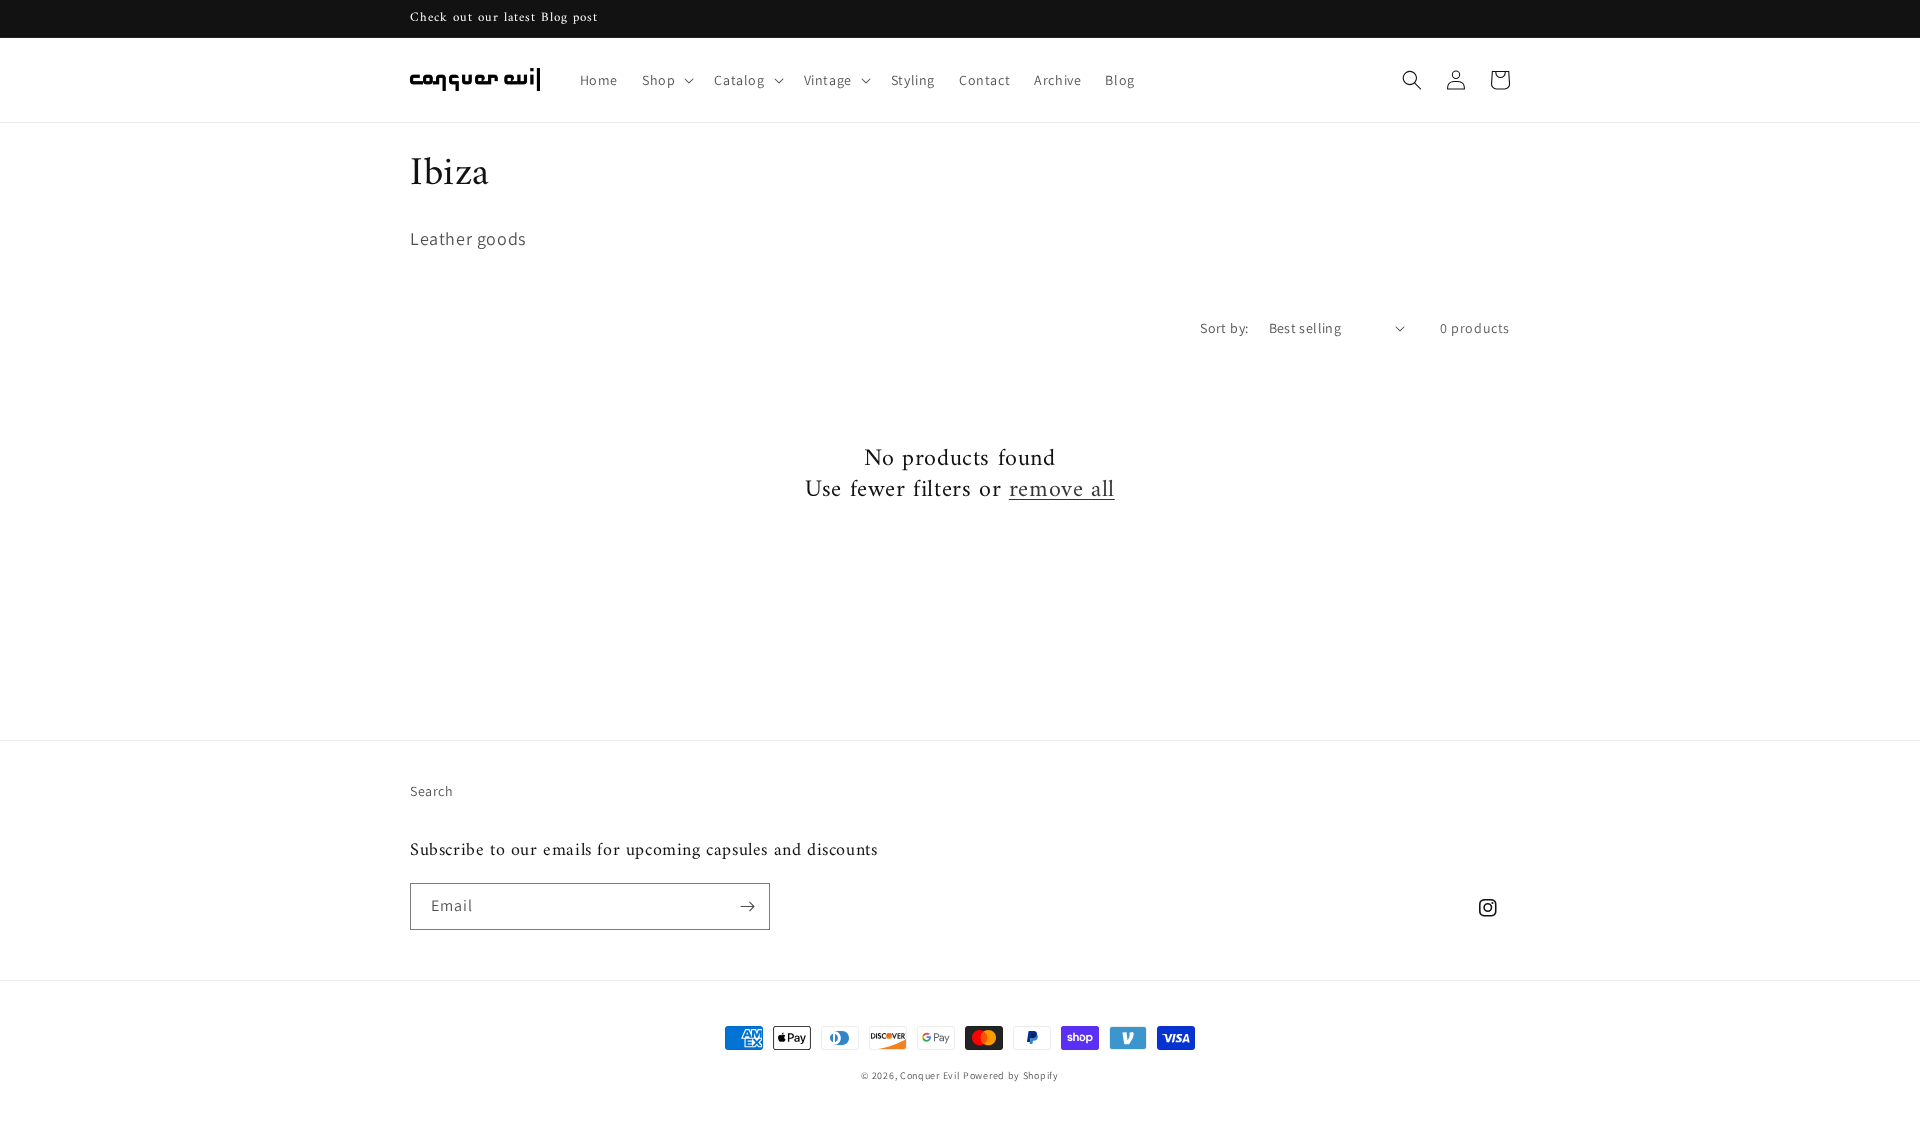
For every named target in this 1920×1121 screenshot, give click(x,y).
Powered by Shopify (1011, 1075)
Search (432, 791)
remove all (1062, 490)
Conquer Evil (930, 1075)
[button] (666, 80)
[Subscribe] (747, 906)
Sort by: (1224, 328)
